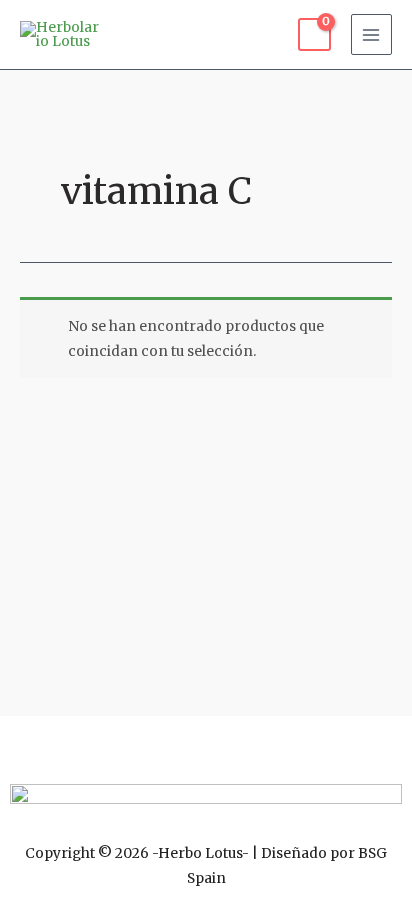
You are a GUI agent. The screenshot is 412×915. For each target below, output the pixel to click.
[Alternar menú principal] (371, 34)
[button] (206, 745)
